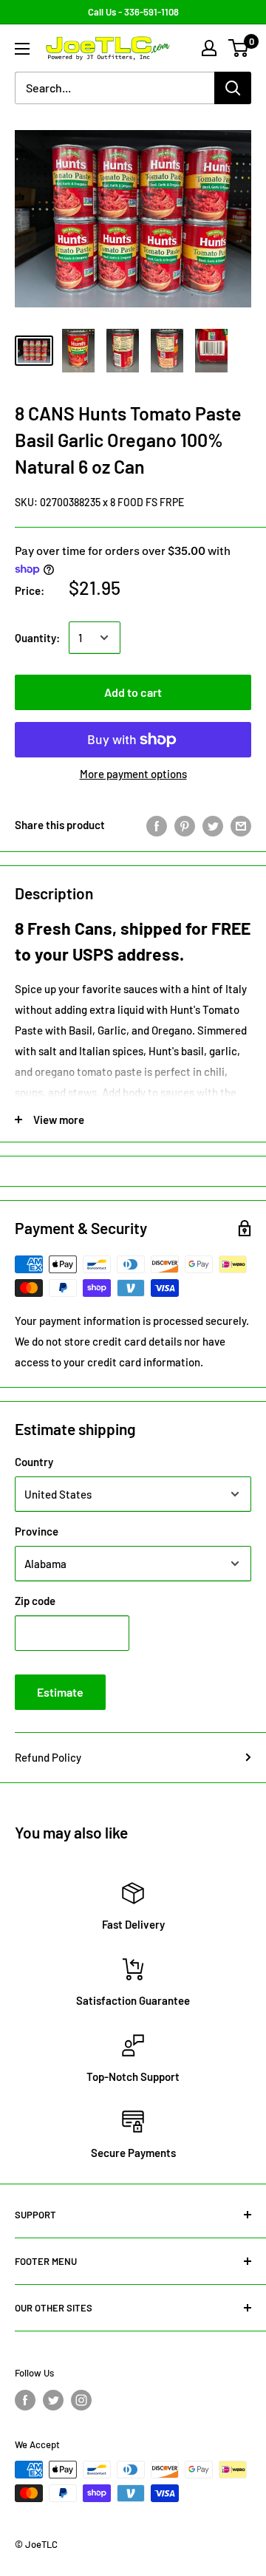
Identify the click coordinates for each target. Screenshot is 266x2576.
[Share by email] (241, 825)
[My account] (209, 48)
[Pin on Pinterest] (185, 825)
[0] (239, 48)
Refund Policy (48, 1757)
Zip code (35, 1601)
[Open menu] (22, 49)
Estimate (60, 1692)
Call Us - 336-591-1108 (133, 12)
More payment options (133, 774)
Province (37, 1531)
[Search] (233, 88)
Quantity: (37, 638)
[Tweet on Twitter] (213, 825)
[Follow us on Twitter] (53, 2400)
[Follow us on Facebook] (25, 2400)
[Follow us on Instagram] (81, 2400)
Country (34, 1462)
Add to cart (133, 692)
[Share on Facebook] (157, 825)
